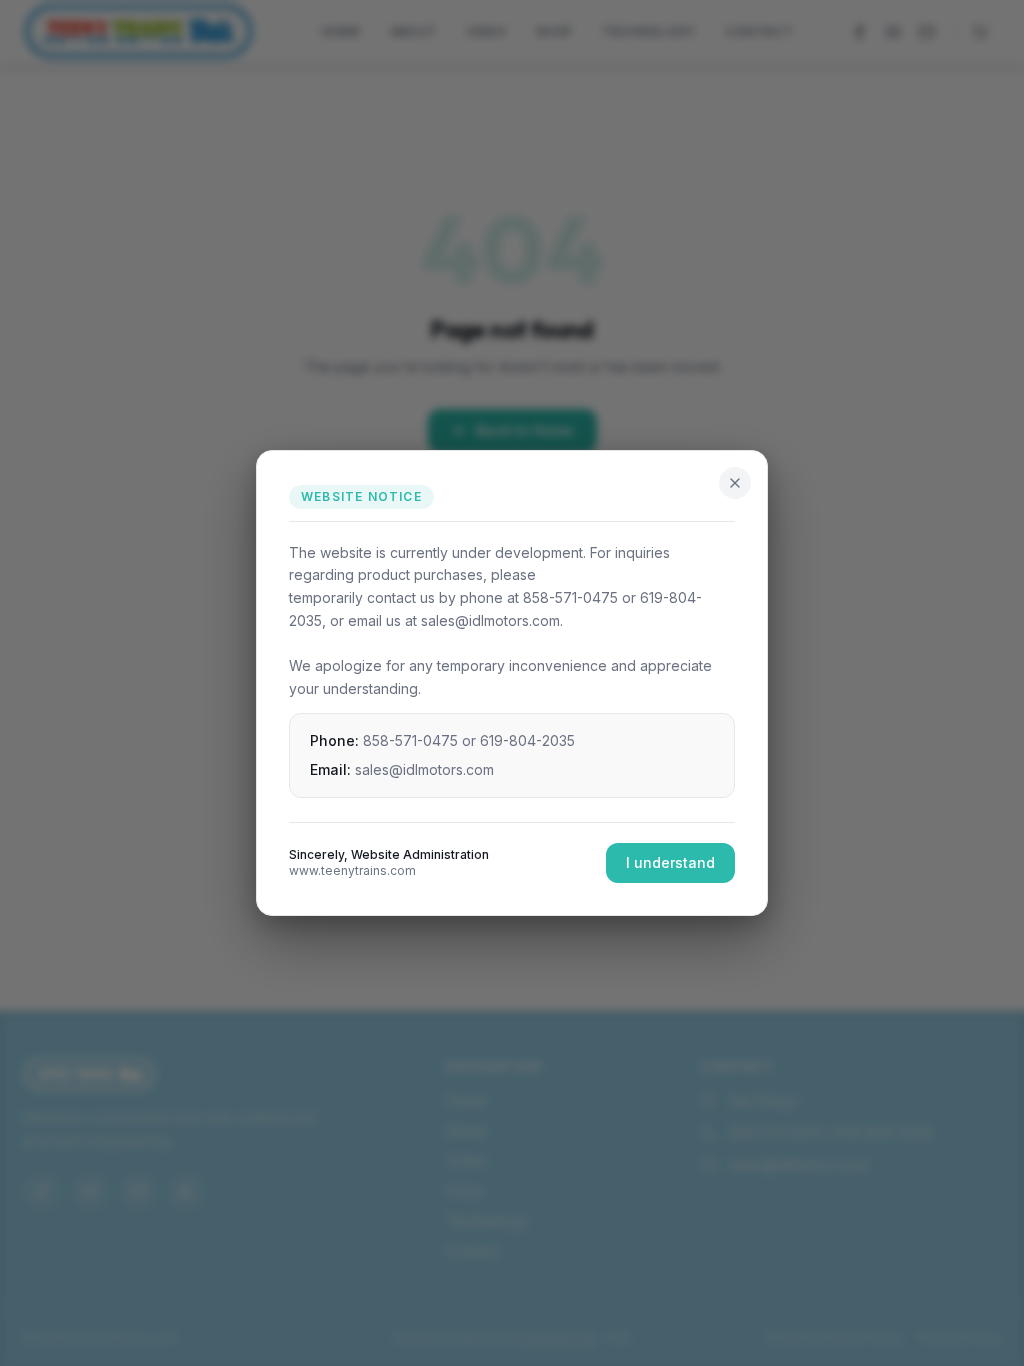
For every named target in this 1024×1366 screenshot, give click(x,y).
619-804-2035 (527, 740)
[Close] (735, 483)
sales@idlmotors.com (424, 769)
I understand (670, 862)
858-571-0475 (410, 740)
